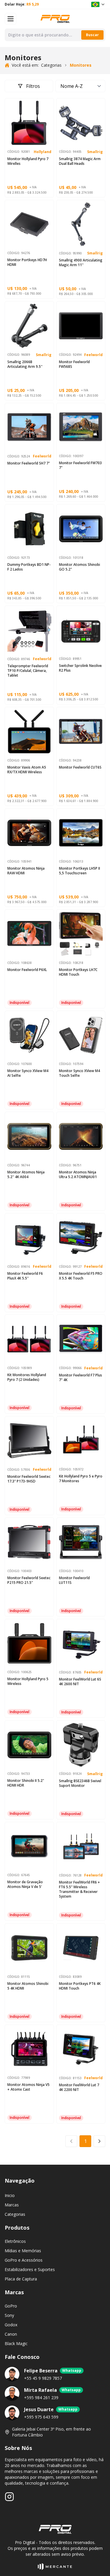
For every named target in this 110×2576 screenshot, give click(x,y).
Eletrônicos (15, 2241)
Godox (11, 2325)
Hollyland (43, 152)
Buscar (92, 35)
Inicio (10, 2195)
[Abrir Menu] (11, 19)
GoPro (11, 2306)
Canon (11, 2334)
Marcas (12, 2205)
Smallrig (95, 152)
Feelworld (93, 355)
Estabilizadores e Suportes (30, 2269)
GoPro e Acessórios (24, 2260)
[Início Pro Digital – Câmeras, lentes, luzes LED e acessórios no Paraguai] (55, 19)
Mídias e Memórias (23, 2251)
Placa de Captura (21, 2279)
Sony (9, 2315)
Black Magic (16, 2343)
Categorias (15, 2214)
